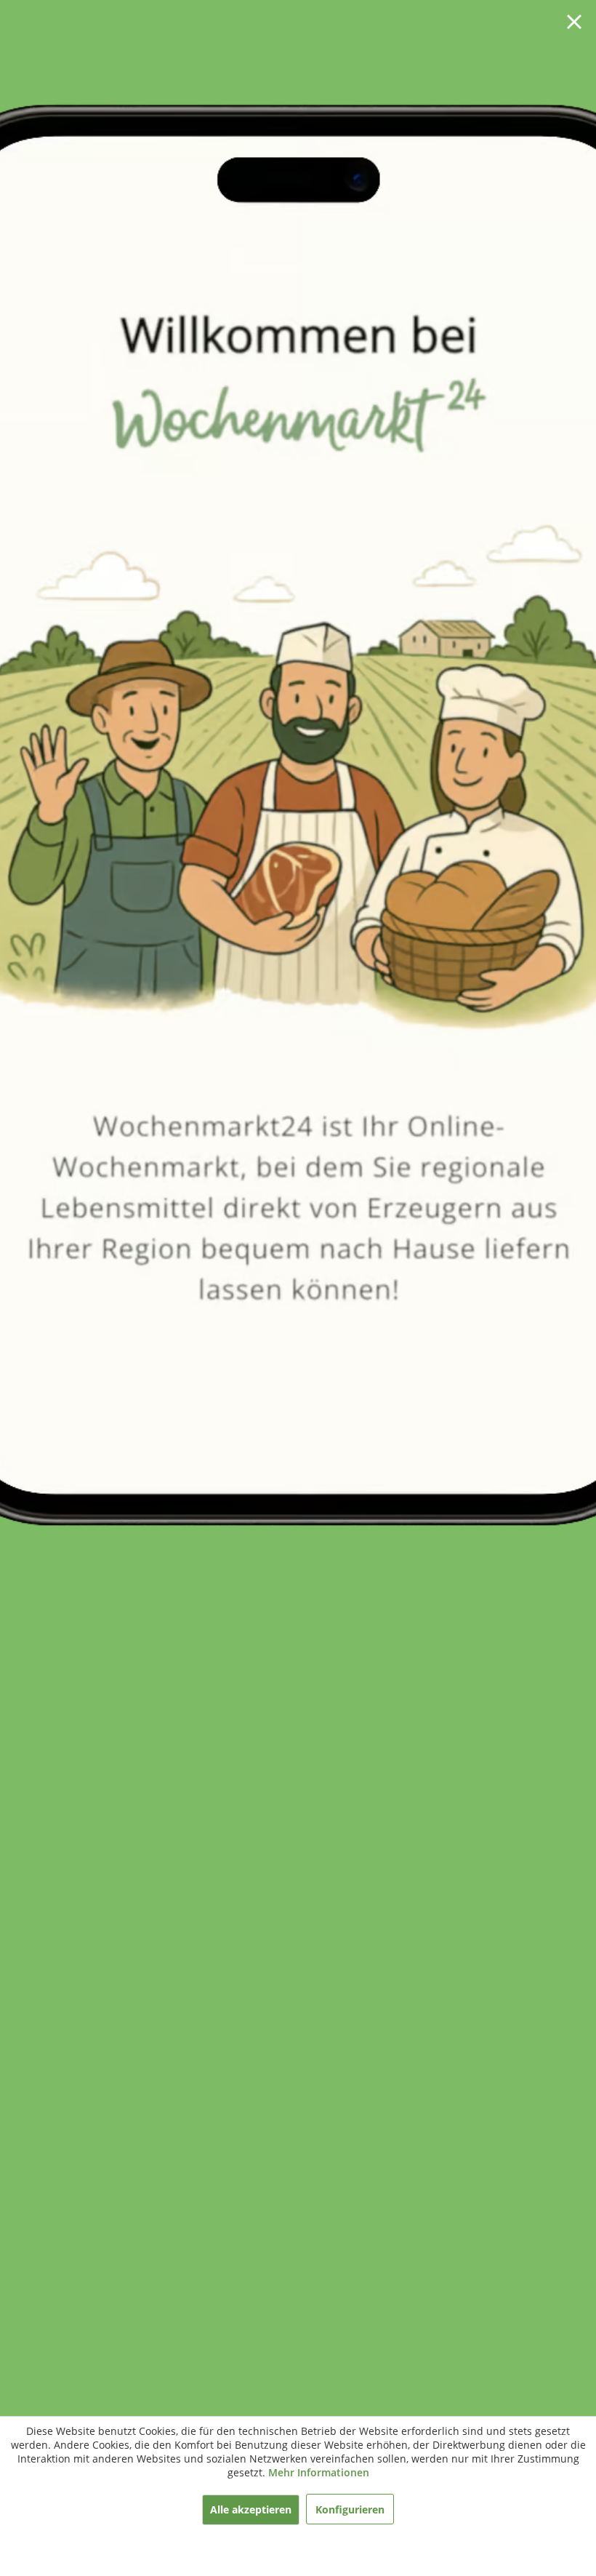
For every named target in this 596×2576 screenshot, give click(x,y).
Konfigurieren (350, 2509)
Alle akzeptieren (251, 2509)
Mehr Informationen (319, 2472)
